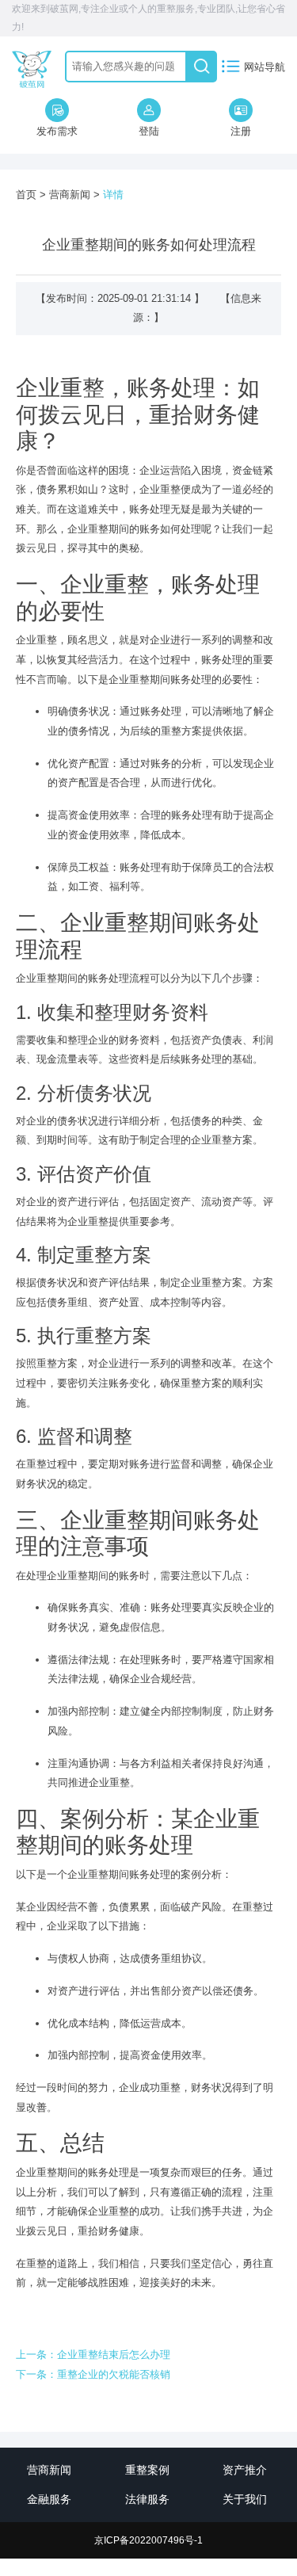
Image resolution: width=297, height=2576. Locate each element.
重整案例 (147, 2470)
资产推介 (245, 2470)
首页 (26, 195)
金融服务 (49, 2499)
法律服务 (147, 2499)
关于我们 (245, 2499)
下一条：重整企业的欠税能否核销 (93, 2374)
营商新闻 (70, 195)
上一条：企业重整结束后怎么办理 (93, 2355)
